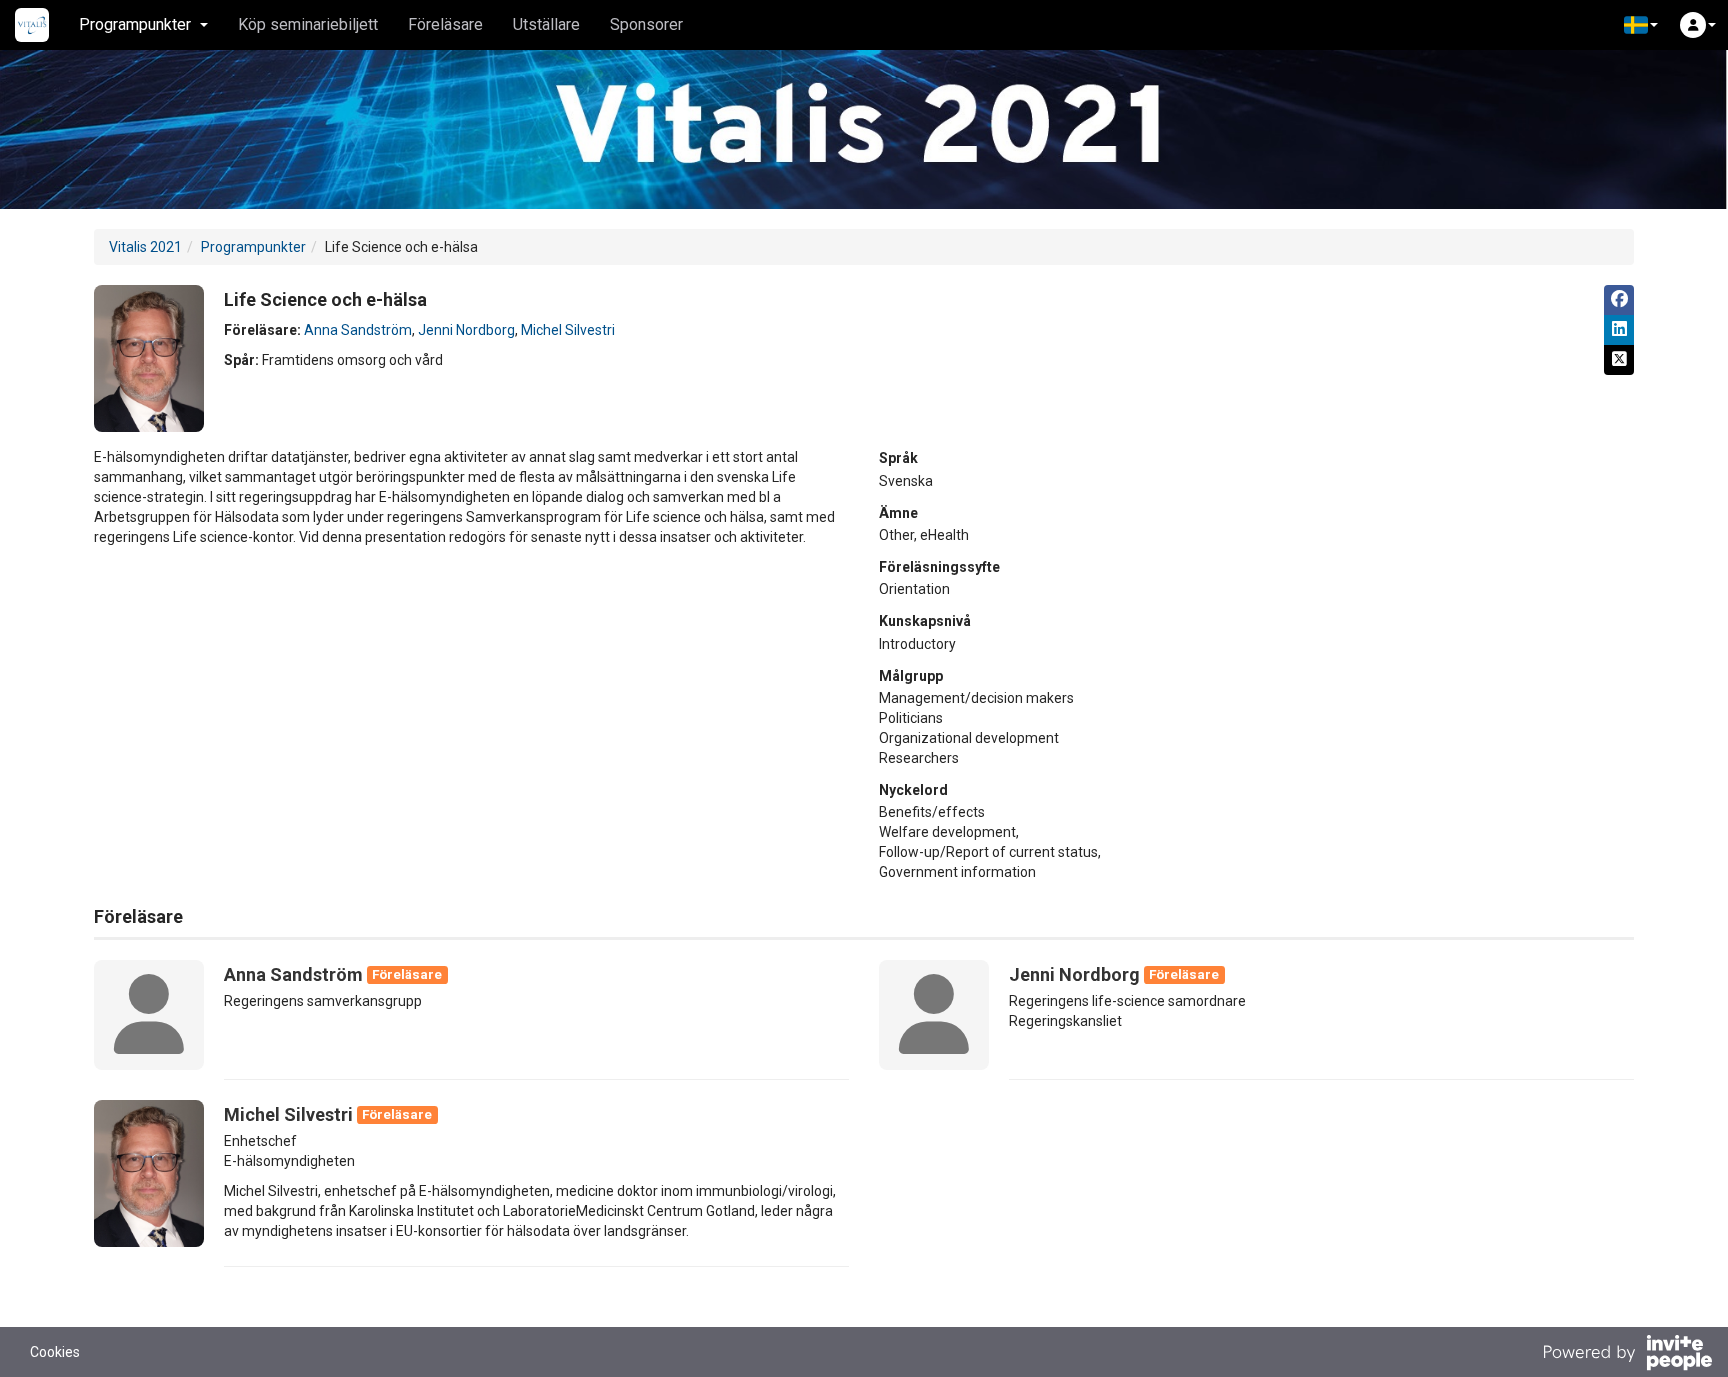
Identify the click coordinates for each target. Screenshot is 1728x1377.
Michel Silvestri (568, 330)
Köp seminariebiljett (308, 24)
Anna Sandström (358, 330)
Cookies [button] (55, 1352)
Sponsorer (646, 24)
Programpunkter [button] (135, 24)
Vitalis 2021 (145, 247)
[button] (1641, 25)
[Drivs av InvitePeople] (1627, 1355)
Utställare (546, 24)
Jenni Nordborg (466, 330)
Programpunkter (253, 247)
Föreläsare (445, 24)
